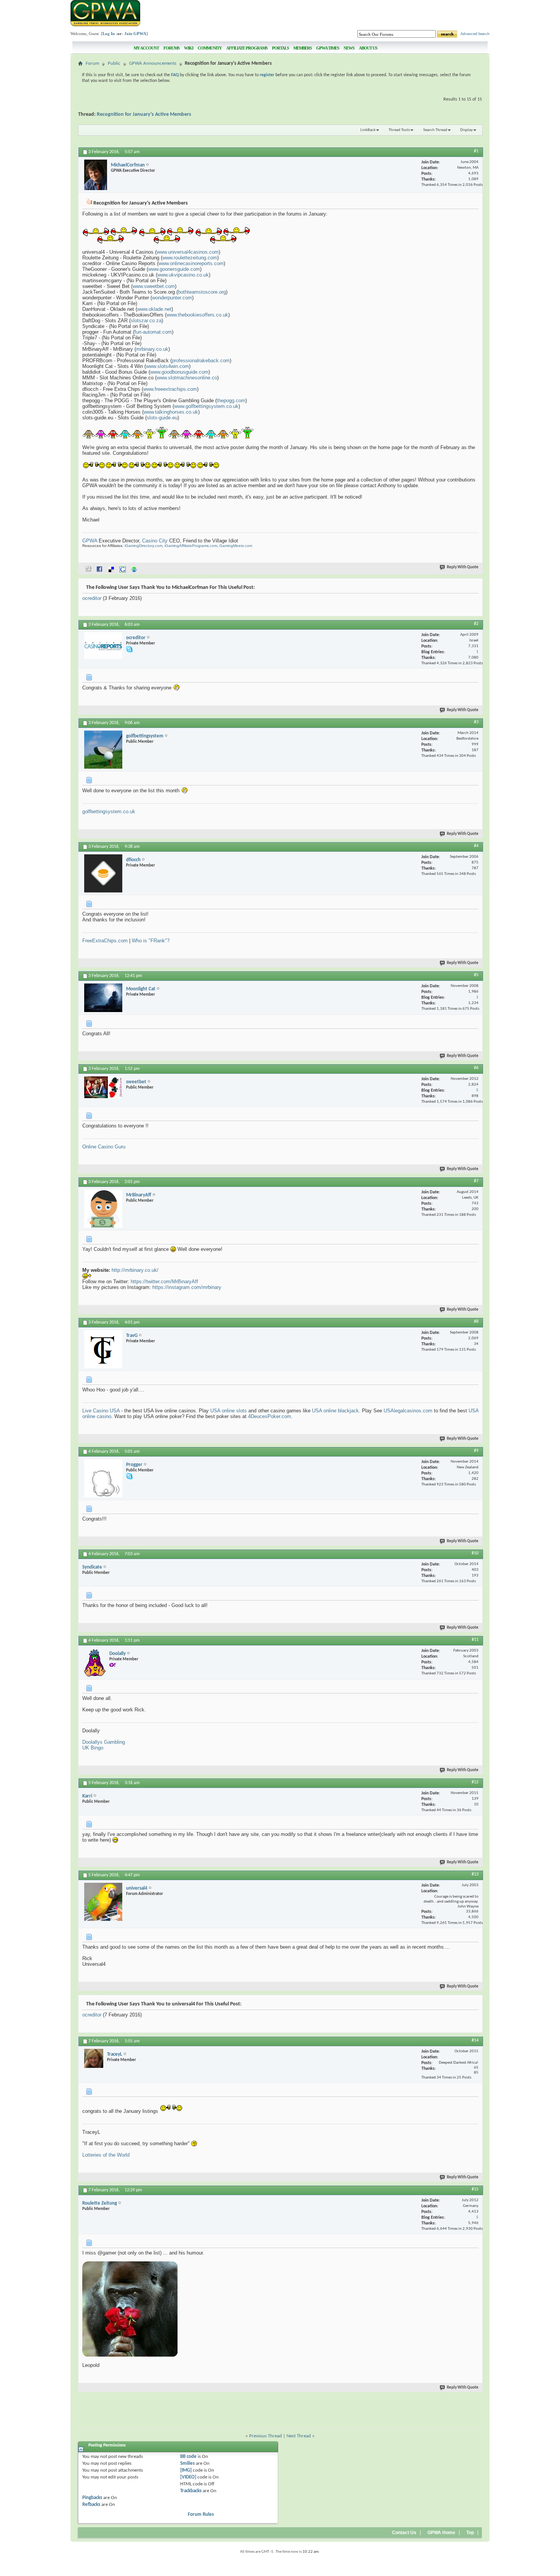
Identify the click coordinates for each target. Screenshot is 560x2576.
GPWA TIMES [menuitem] (328, 48)
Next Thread (299, 2436)
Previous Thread (266, 2436)
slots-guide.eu (162, 418)
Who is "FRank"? (151, 941)
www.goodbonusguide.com (179, 372)
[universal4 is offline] (103, 1902)
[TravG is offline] (103, 1349)
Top (470, 2533)
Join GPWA (135, 34)
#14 (475, 2040)
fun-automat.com (153, 332)
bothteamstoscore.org (202, 292)
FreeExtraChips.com (105, 941)
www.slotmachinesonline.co (187, 378)
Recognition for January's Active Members (144, 114)
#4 (476, 846)
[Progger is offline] (103, 1478)
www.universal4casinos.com (188, 252)
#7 (476, 1181)
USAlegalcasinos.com (408, 1411)
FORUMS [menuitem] (171, 48)
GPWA (90, 541)
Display (466, 130)
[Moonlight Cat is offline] (103, 998)
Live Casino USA (101, 1411)
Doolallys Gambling (104, 1742)
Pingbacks (92, 2498)
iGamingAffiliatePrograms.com (191, 546)
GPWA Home (441, 2533)
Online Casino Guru (104, 1147)
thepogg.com (231, 401)
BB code (188, 2457)
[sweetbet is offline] (103, 1087)
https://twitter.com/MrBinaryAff (164, 1282)
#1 (476, 151)
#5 (476, 975)
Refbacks (91, 2505)
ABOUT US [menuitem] (368, 48)
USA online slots (229, 1411)
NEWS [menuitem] (349, 48)
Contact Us (404, 2533)
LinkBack (368, 130)
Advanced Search (475, 34)
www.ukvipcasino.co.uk (183, 275)
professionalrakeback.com (201, 361)
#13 (475, 1874)
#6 (476, 1068)
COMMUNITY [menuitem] (210, 48)
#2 (476, 624)
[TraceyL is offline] (94, 2058)
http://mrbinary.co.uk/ (135, 1270)
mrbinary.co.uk (152, 349)
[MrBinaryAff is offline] (103, 1209)
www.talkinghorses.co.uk (171, 412)
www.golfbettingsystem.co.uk (206, 406)
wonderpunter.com (172, 298)
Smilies (187, 2463)
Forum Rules (201, 2514)
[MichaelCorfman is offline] (96, 175)
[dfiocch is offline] (103, 873)
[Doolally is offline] (95, 1662)
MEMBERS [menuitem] (302, 48)
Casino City (155, 541)
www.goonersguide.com (174, 269)
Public (114, 63)
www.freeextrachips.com (170, 389)
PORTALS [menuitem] (280, 48)
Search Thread (435, 130)
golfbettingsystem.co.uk (109, 811)
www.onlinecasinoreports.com (191, 263)
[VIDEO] (188, 2477)
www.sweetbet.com (154, 286)
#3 (476, 722)
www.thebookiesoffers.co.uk (197, 315)
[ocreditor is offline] (103, 646)
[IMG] (186, 2470)
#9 (476, 1451)
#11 (475, 1640)
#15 (475, 2189)
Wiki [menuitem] (189, 48)
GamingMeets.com (236, 546)
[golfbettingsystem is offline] (103, 750)
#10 (475, 1553)
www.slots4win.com (167, 366)
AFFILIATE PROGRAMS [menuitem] (247, 48)
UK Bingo (93, 1748)
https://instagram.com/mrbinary (187, 1287)
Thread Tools (399, 130)
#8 (476, 1322)
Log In (109, 34)
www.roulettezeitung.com (190, 258)
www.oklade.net (154, 309)
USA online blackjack (335, 1411)
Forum (92, 63)
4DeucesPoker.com (270, 1416)
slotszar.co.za (146, 321)
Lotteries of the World (106, 2155)
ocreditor (92, 598)
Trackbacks (191, 2491)
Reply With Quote (463, 567)
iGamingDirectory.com (143, 546)
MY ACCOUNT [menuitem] (146, 48)
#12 (475, 1782)
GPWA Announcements (153, 63)
